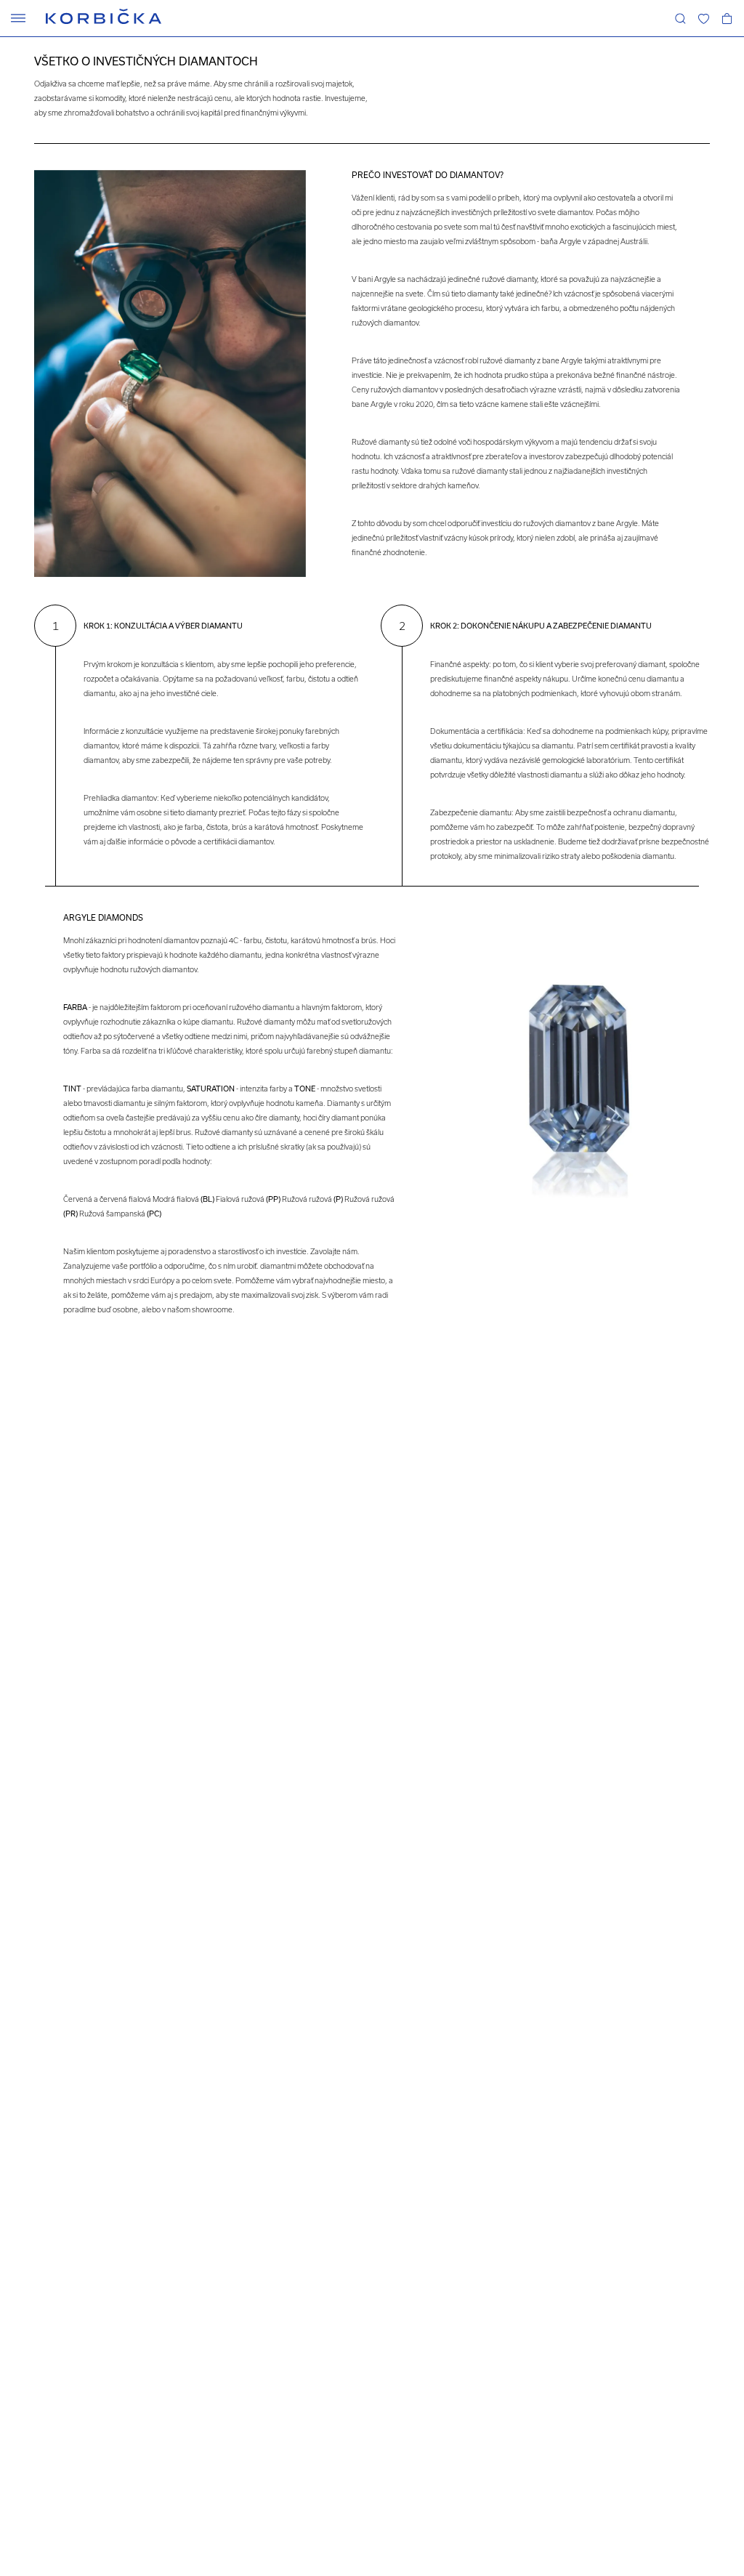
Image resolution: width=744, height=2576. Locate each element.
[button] (703, 18)
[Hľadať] (680, 18)
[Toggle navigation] (18, 18)
